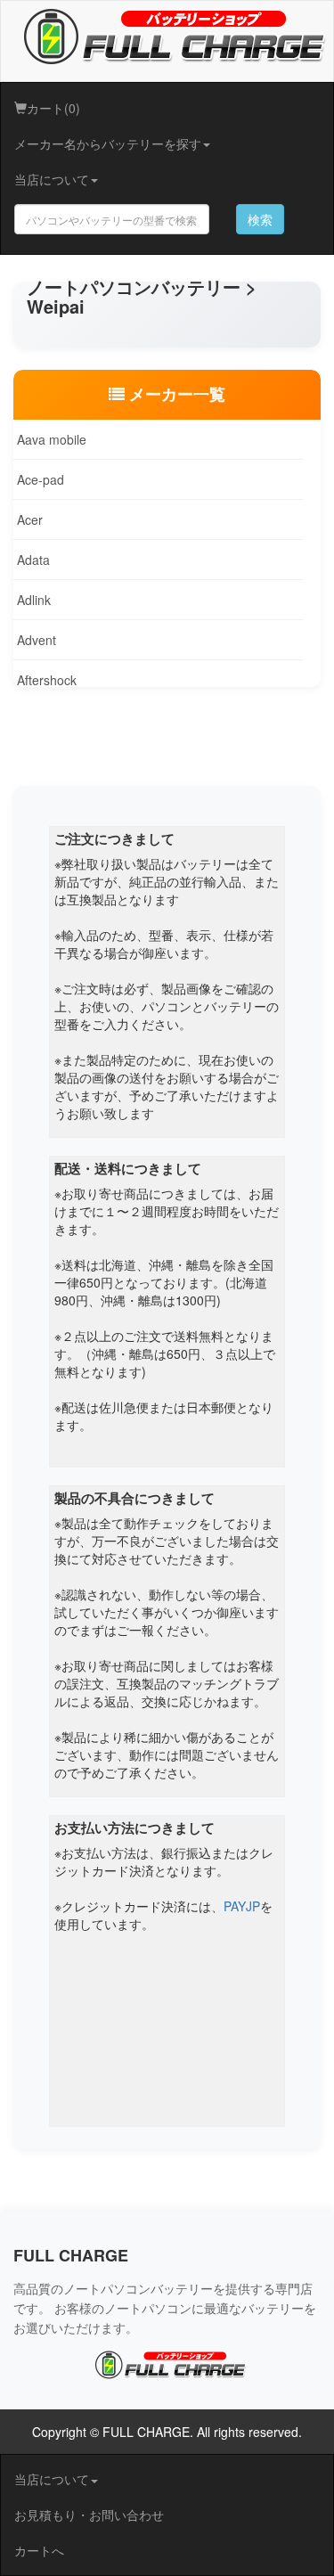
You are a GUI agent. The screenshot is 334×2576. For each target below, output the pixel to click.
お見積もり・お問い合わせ (89, 2515)
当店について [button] (52, 179)
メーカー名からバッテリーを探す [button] (108, 143)
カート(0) (53, 108)
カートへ (39, 2550)
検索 (260, 219)
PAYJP (242, 1906)
